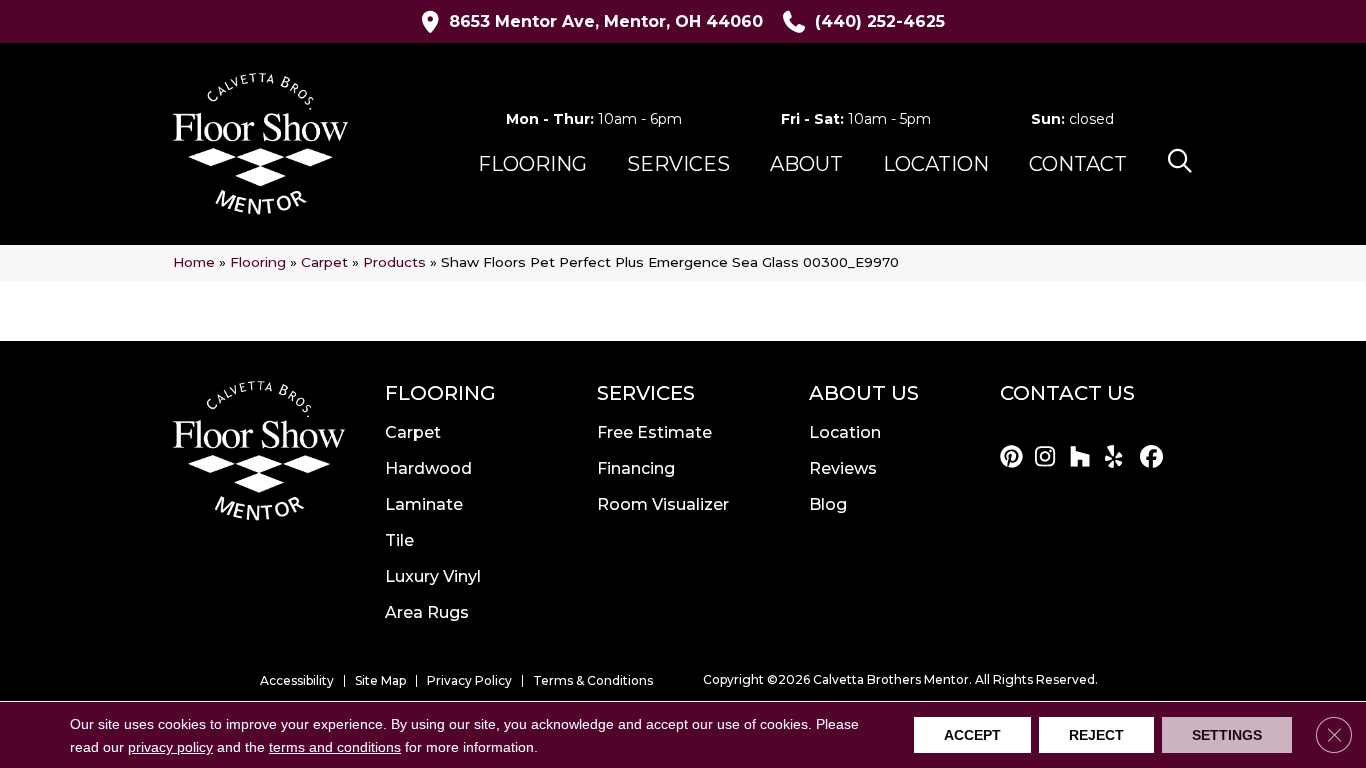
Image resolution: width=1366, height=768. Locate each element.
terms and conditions (335, 747)
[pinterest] (1014, 458)
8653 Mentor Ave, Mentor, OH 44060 (606, 21)
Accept (972, 735)
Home (194, 262)
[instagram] (1049, 458)
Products (394, 262)
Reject (1096, 735)
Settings (1227, 735)
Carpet (324, 262)
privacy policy (170, 747)
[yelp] (1119, 458)
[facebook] (1154, 458)
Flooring (258, 262)
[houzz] (1084, 458)
